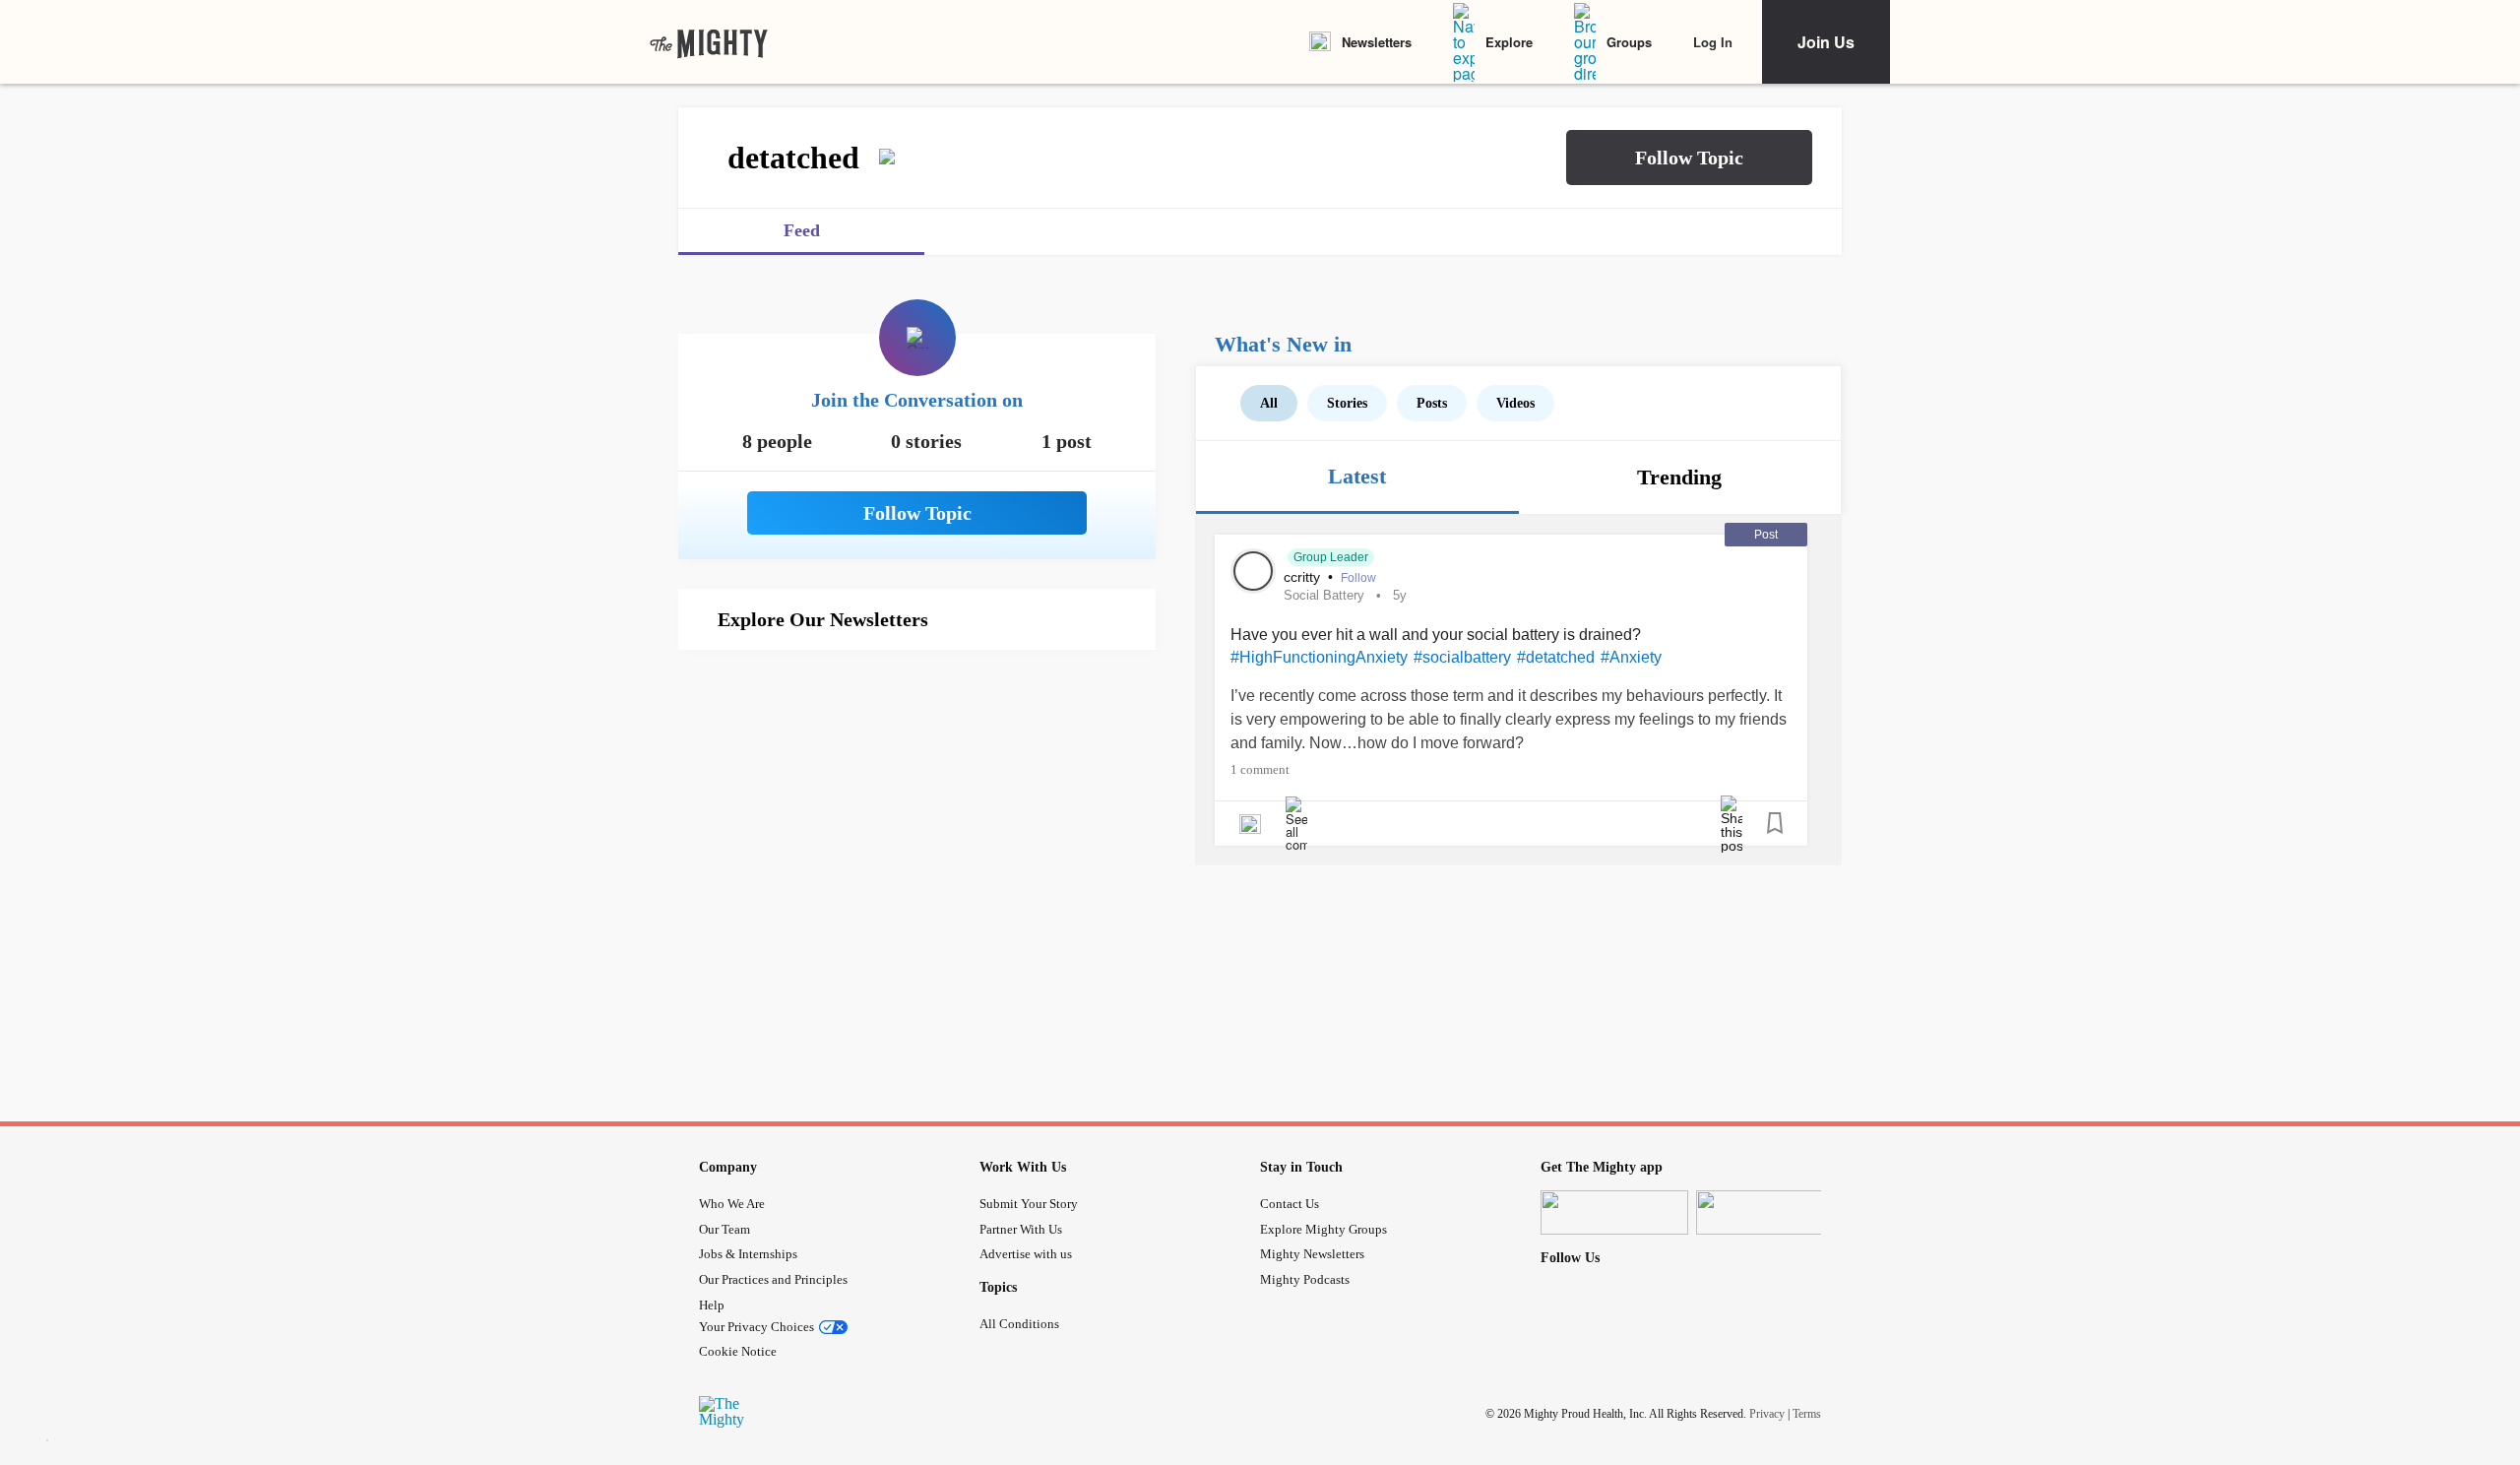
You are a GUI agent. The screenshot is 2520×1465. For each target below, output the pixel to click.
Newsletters (1377, 42)
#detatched (1556, 657)
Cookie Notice (738, 1351)
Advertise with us (1026, 1254)
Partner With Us (1021, 1229)
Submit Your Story (1029, 1204)
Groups (1629, 42)
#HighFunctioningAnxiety (1319, 657)
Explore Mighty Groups (1323, 1229)
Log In (1713, 42)
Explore (1509, 42)
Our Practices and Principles (773, 1279)
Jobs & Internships (748, 1254)
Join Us (1826, 42)
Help (712, 1305)
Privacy (1767, 1414)
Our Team (724, 1229)
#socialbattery (1462, 657)
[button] (1689, 158)
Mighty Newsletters (1312, 1254)
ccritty (1304, 577)
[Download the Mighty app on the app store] (1614, 1212)
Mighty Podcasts (1305, 1279)
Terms (1807, 1414)
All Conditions (1019, 1324)
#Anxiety (1631, 657)
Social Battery (1324, 595)
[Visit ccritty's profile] (1253, 571)
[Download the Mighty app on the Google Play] (1770, 1212)
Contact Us (1290, 1204)
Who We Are (732, 1204)
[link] (709, 42)
